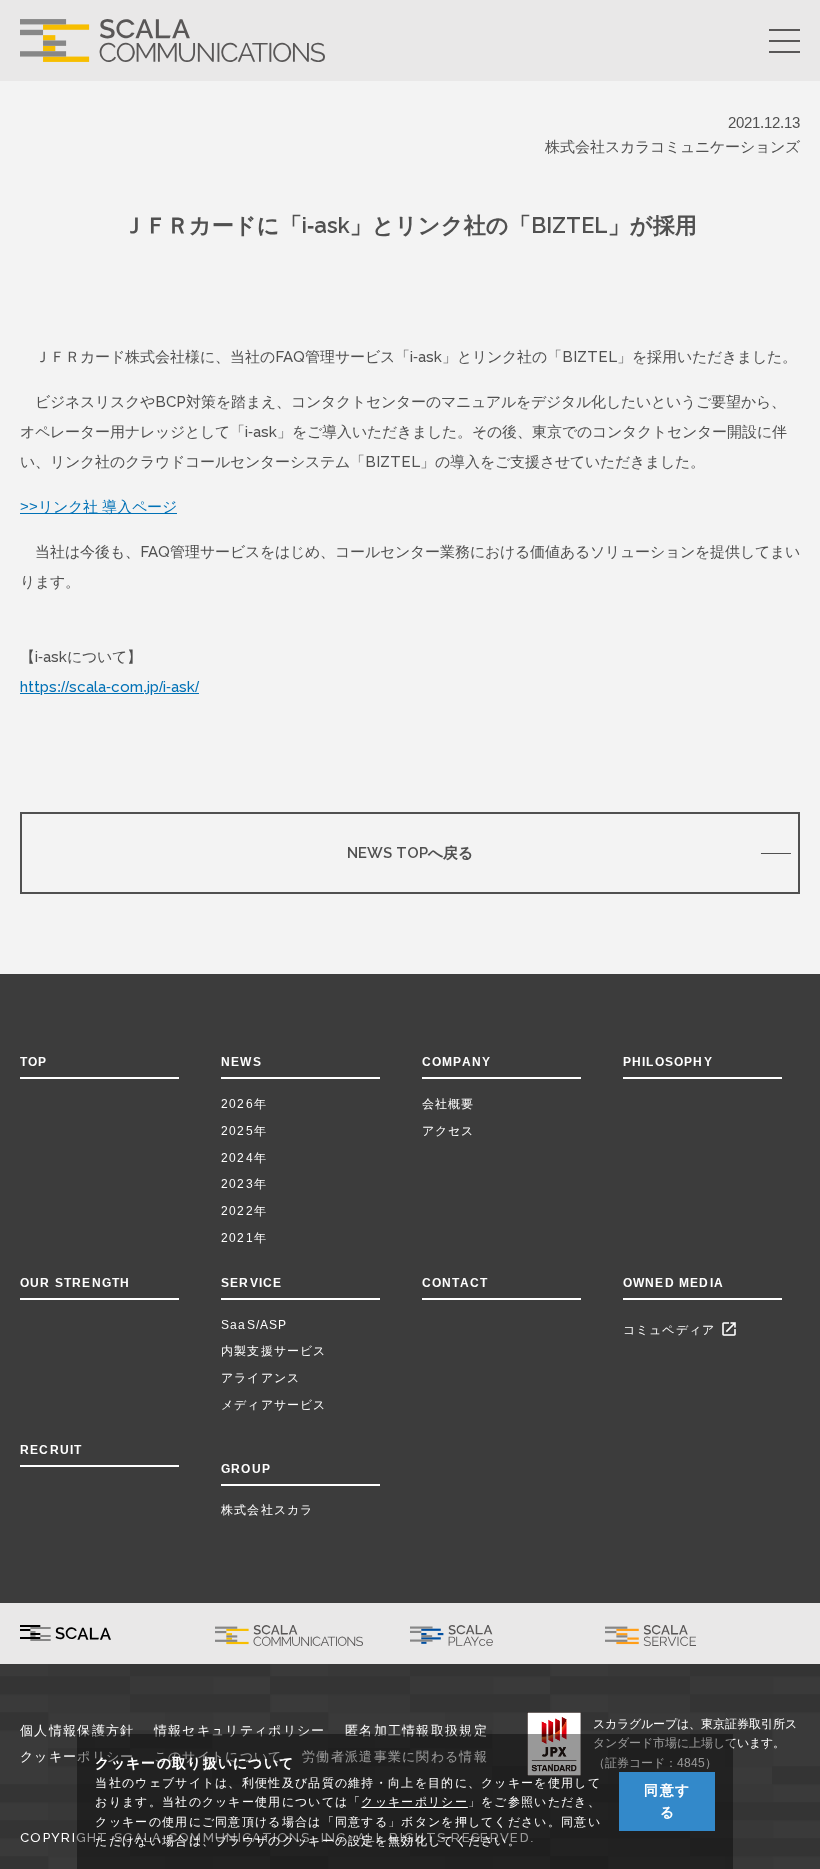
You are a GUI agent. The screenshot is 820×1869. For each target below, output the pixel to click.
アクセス (448, 1131)
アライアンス (260, 1378)
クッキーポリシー (414, 1802)
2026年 (244, 1104)
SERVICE (251, 1283)
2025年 (244, 1131)
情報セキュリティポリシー (240, 1730)
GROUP (246, 1469)
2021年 (244, 1238)
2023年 (244, 1184)
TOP (34, 1062)
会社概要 (448, 1104)
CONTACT (455, 1283)
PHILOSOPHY (668, 1062)
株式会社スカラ (267, 1510)
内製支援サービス (274, 1351)
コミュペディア (680, 1329)
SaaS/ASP (254, 1325)
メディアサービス (274, 1405)
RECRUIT (51, 1450)
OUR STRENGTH (75, 1283)
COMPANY (456, 1062)
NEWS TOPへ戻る (410, 852)
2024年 (244, 1158)
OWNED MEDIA (673, 1283)
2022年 (244, 1211)
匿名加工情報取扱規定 (416, 1730)
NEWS (245, 1062)
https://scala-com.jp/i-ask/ (109, 686)
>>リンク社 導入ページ (98, 506)
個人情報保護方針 (77, 1730)
